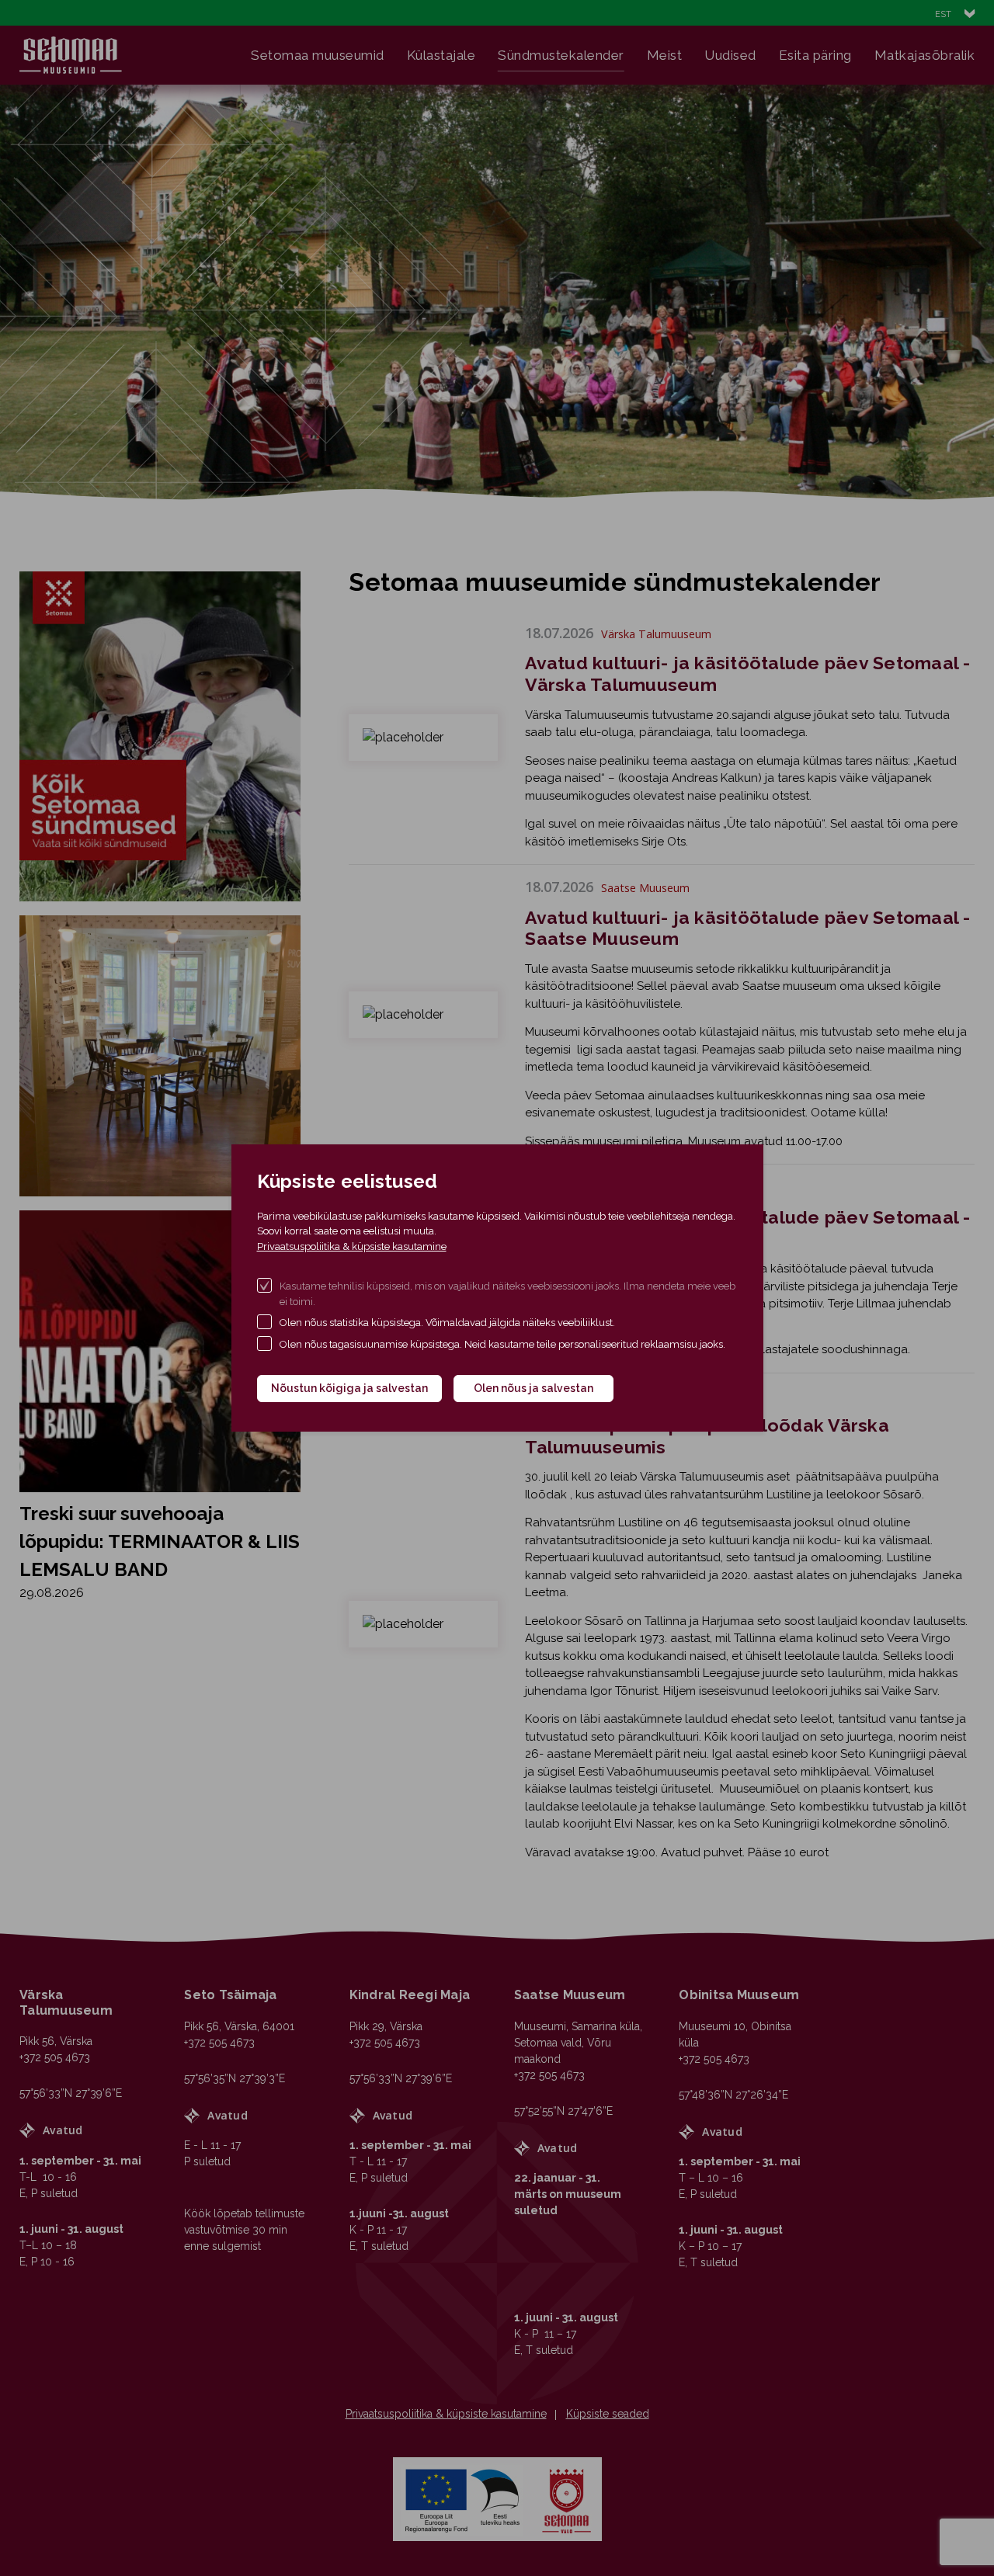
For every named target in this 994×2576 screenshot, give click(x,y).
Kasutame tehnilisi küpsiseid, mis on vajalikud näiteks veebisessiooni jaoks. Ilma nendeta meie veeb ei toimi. (507, 1294)
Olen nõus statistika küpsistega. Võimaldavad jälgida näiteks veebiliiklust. (447, 1323)
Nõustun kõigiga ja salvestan (349, 1388)
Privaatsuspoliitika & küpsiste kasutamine (352, 1246)
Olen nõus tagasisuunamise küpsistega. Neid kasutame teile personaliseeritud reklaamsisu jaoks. (502, 1344)
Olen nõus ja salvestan (533, 1388)
